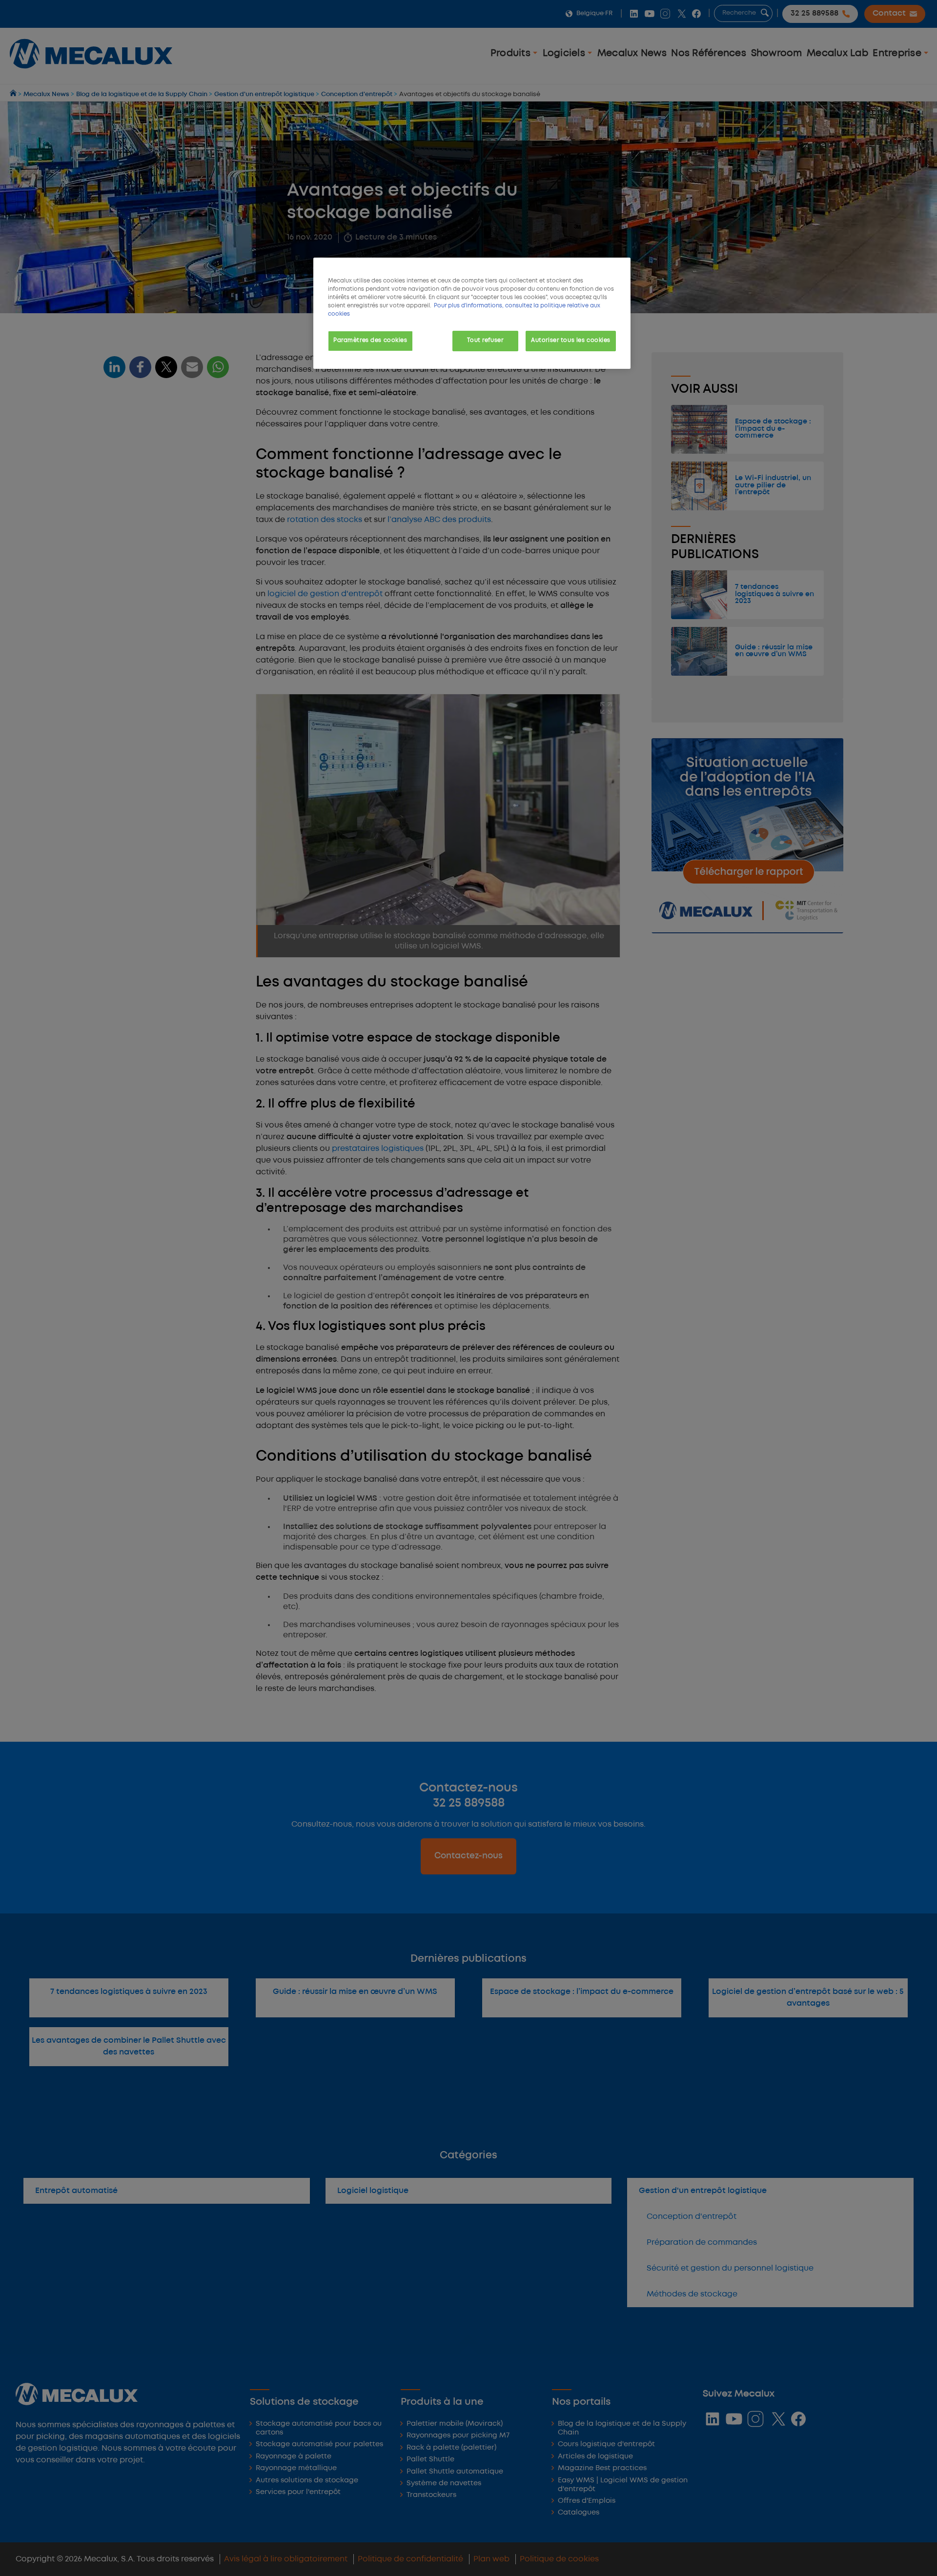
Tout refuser (485, 341)
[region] (472, 313)
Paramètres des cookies (370, 341)
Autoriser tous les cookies (571, 341)
